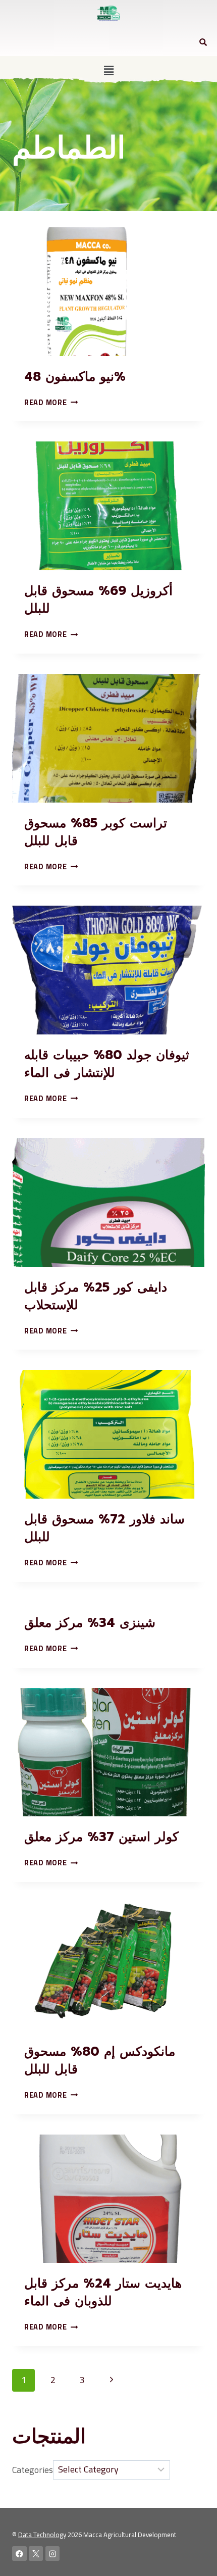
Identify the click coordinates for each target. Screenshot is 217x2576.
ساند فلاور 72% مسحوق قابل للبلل (104, 1528)
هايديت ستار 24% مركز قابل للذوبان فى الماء (103, 2292)
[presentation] (108, 292)
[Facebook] (19, 2554)
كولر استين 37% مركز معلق (101, 1837)
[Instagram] (53, 2554)
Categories (33, 2469)
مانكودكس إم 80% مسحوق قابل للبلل (100, 2061)
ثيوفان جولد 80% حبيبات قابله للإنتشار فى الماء (107, 1064)
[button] (108, 70)
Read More (51, 402)
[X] (36, 2554)
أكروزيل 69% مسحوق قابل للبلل (98, 600)
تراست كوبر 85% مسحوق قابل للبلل (96, 832)
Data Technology (42, 2535)
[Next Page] (111, 2380)
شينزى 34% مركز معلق (90, 1623)
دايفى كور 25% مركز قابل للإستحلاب (96, 1296)
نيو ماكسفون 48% (75, 377)
